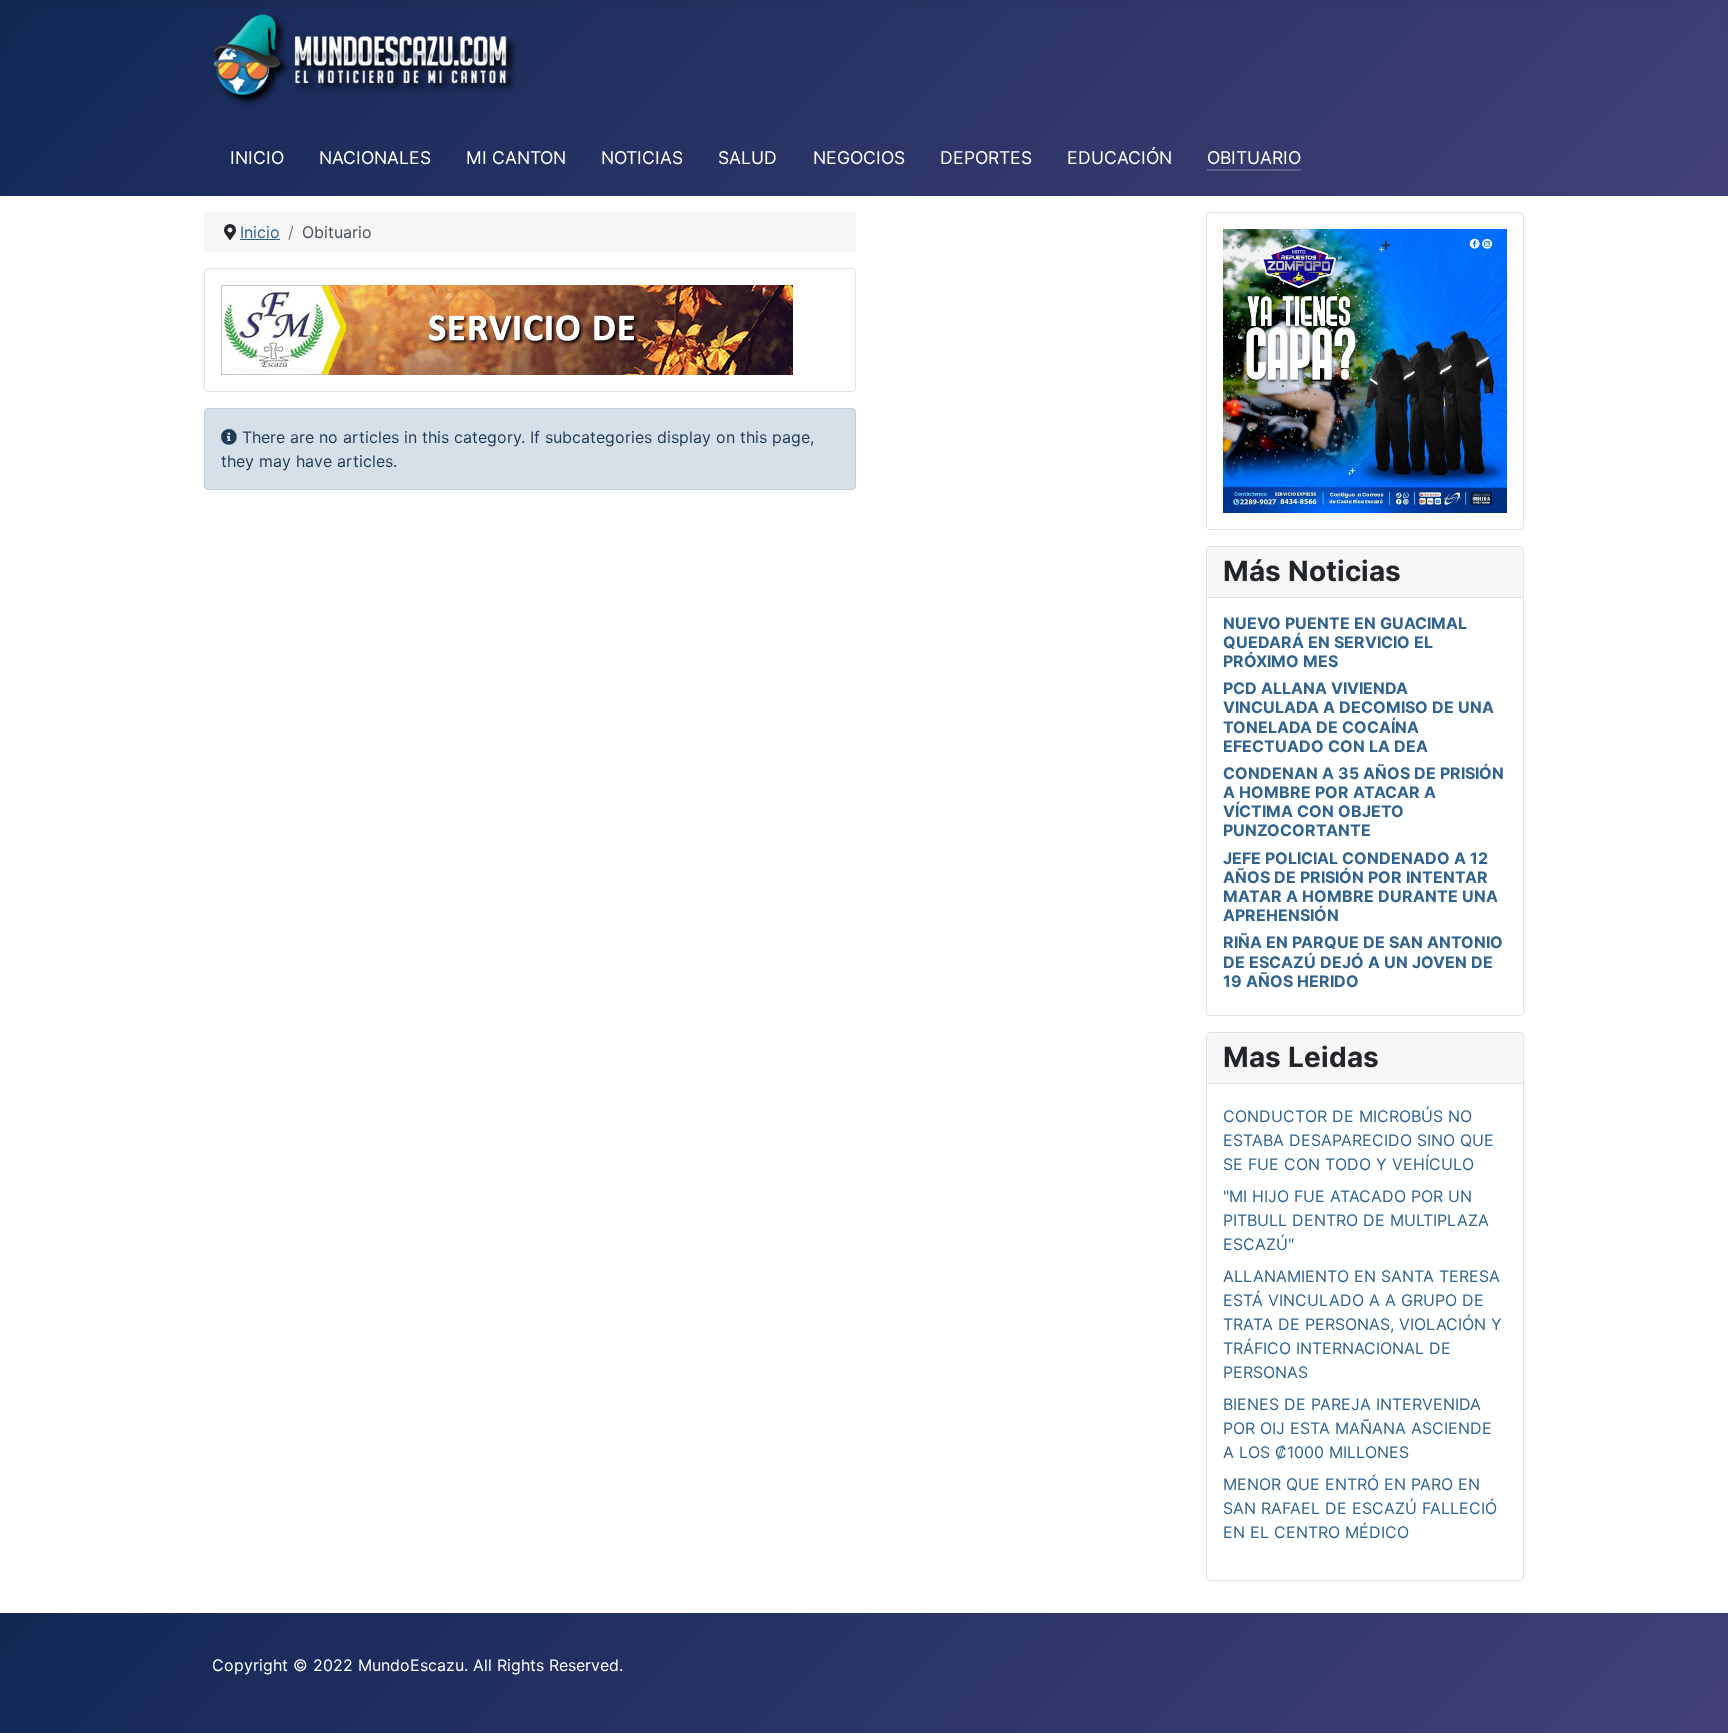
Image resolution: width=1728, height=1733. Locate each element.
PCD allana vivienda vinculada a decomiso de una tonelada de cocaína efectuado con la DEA (1358, 717)
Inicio (257, 157)
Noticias (642, 157)
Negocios (859, 157)
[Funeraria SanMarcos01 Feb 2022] (507, 328)
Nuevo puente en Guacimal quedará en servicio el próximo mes (1345, 642)
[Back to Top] (1693, 1696)
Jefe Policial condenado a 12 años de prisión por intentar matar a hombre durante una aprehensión (1360, 887)
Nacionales (375, 157)
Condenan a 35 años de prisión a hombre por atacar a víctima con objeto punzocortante (1363, 802)
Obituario (1254, 157)
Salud (747, 157)
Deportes (986, 157)
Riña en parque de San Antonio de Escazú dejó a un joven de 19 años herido (1363, 961)
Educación (1119, 157)
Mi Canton (516, 157)
